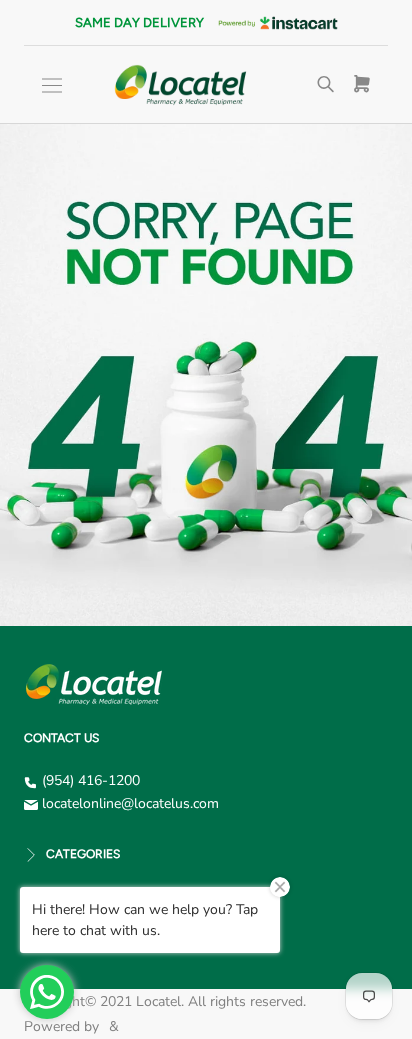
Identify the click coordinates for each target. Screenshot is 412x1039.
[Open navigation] (52, 85)
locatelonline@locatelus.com (130, 803)
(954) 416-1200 (91, 780)
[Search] (326, 85)
